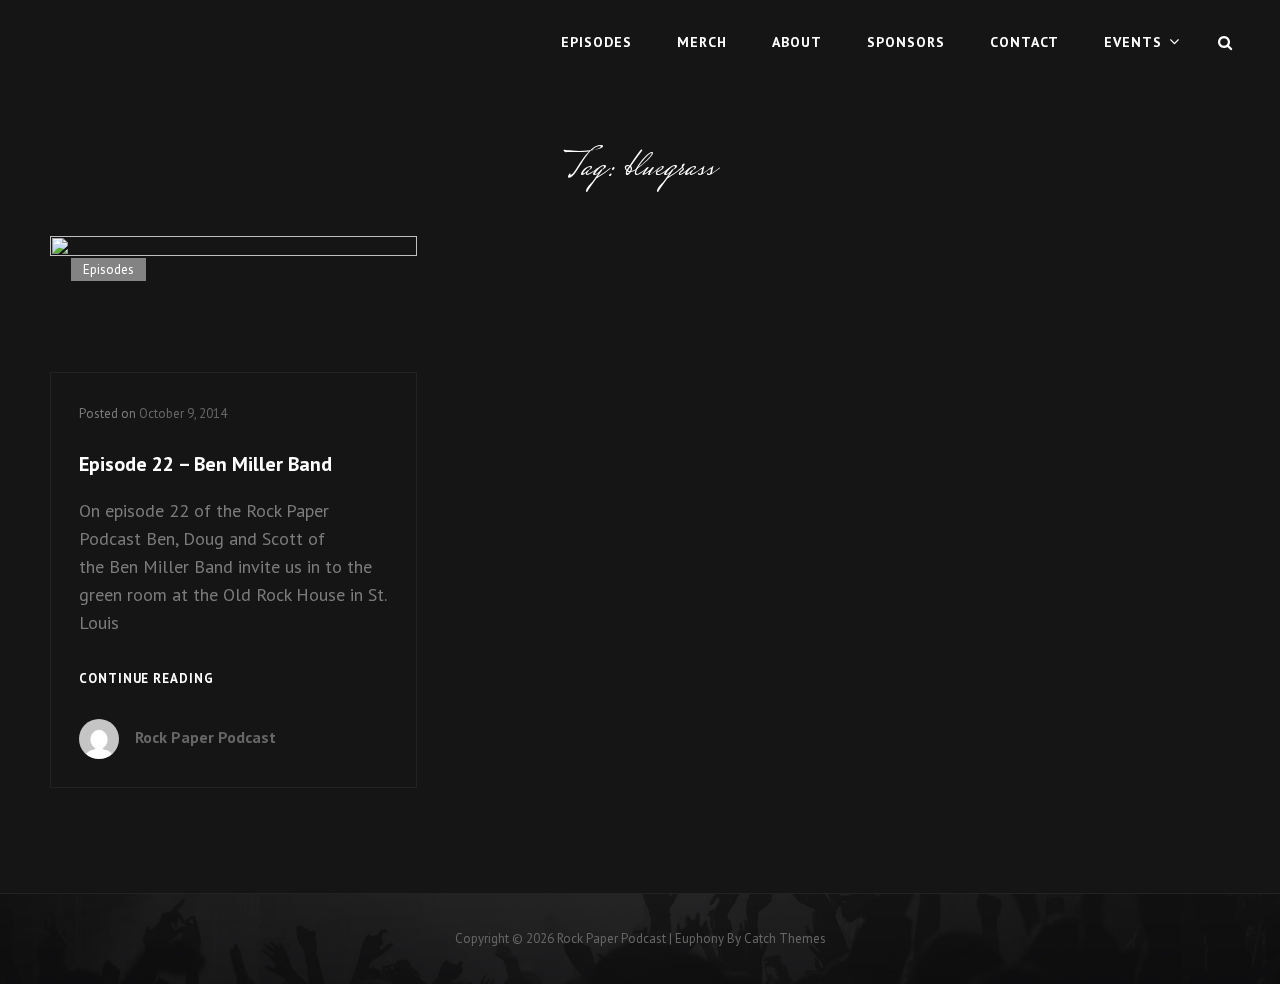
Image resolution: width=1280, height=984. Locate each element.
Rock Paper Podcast (205, 737)
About (797, 42)
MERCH (702, 42)
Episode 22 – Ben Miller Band (205, 464)
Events (1133, 42)
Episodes (596, 42)
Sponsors (906, 42)
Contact (1024, 42)
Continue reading (146, 680)
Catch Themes (785, 938)
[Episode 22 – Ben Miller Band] (233, 304)
